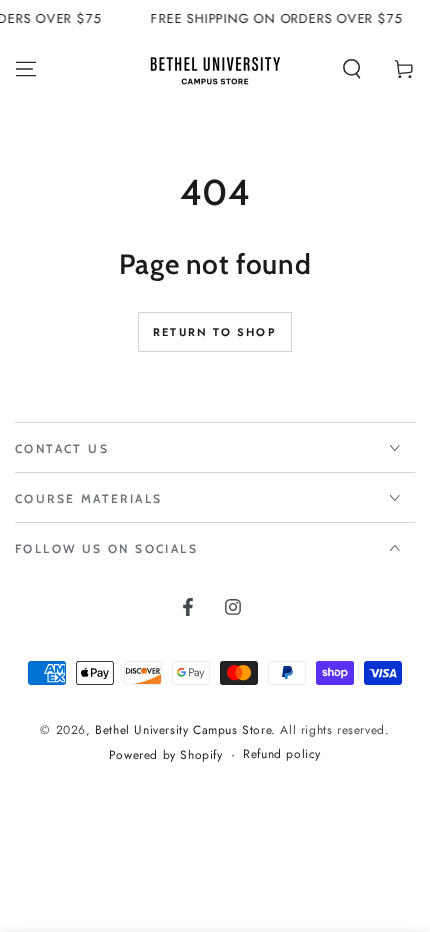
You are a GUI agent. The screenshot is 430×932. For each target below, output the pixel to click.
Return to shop (215, 332)
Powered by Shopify (166, 755)
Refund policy (282, 754)
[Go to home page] (215, 69)
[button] (352, 69)
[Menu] (26, 69)
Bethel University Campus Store (183, 730)
